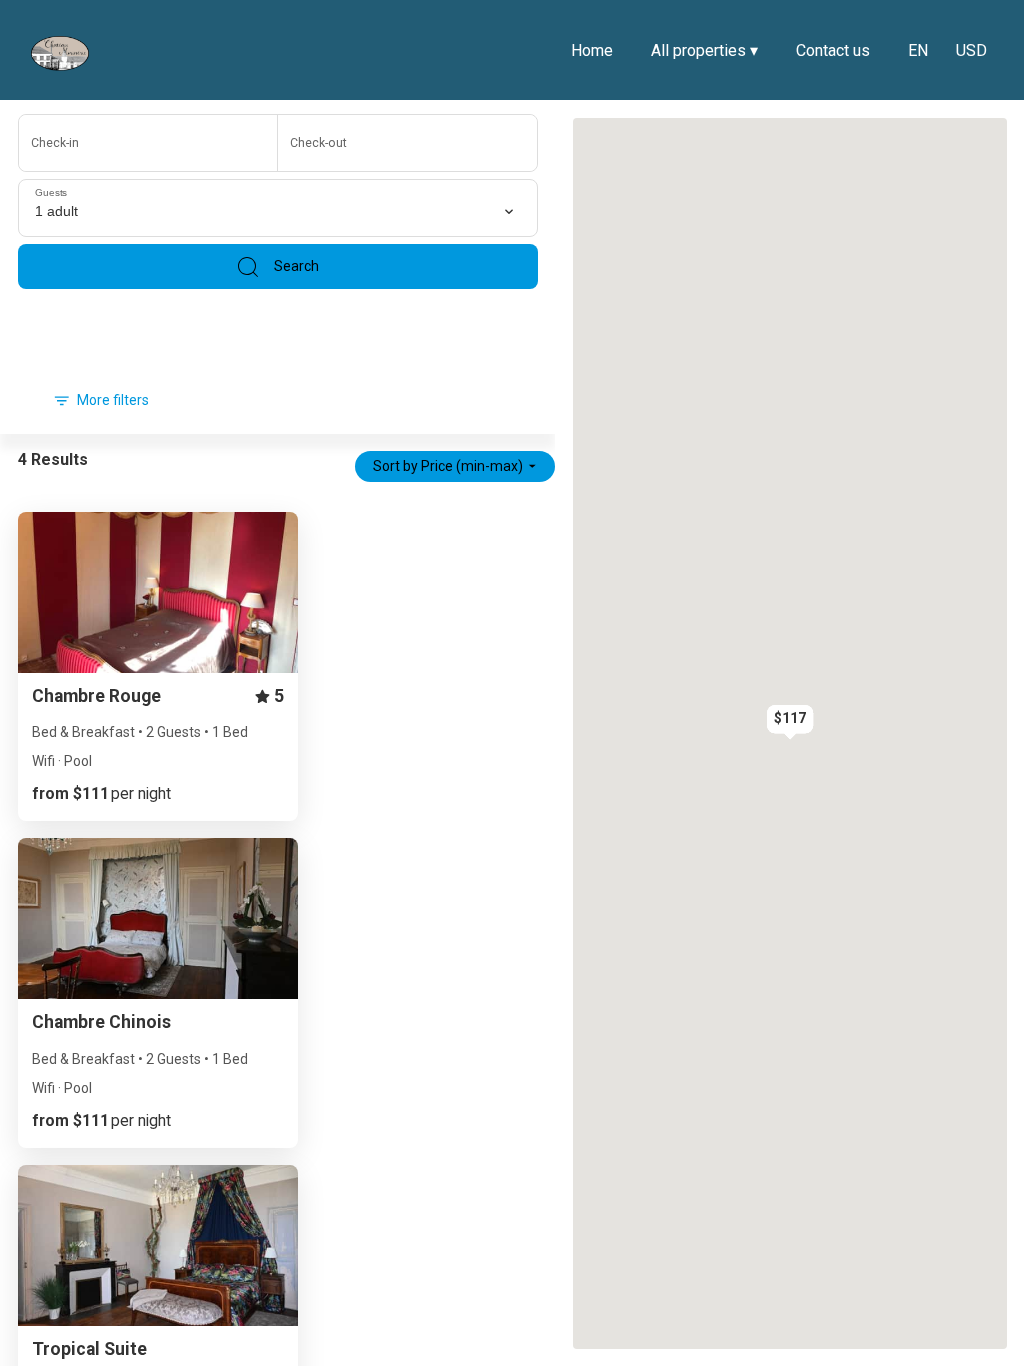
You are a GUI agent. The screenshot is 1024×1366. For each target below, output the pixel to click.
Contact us (833, 50)
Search (296, 266)
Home (592, 50)
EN (918, 50)
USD (971, 50)
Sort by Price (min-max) (448, 466)
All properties (704, 50)
